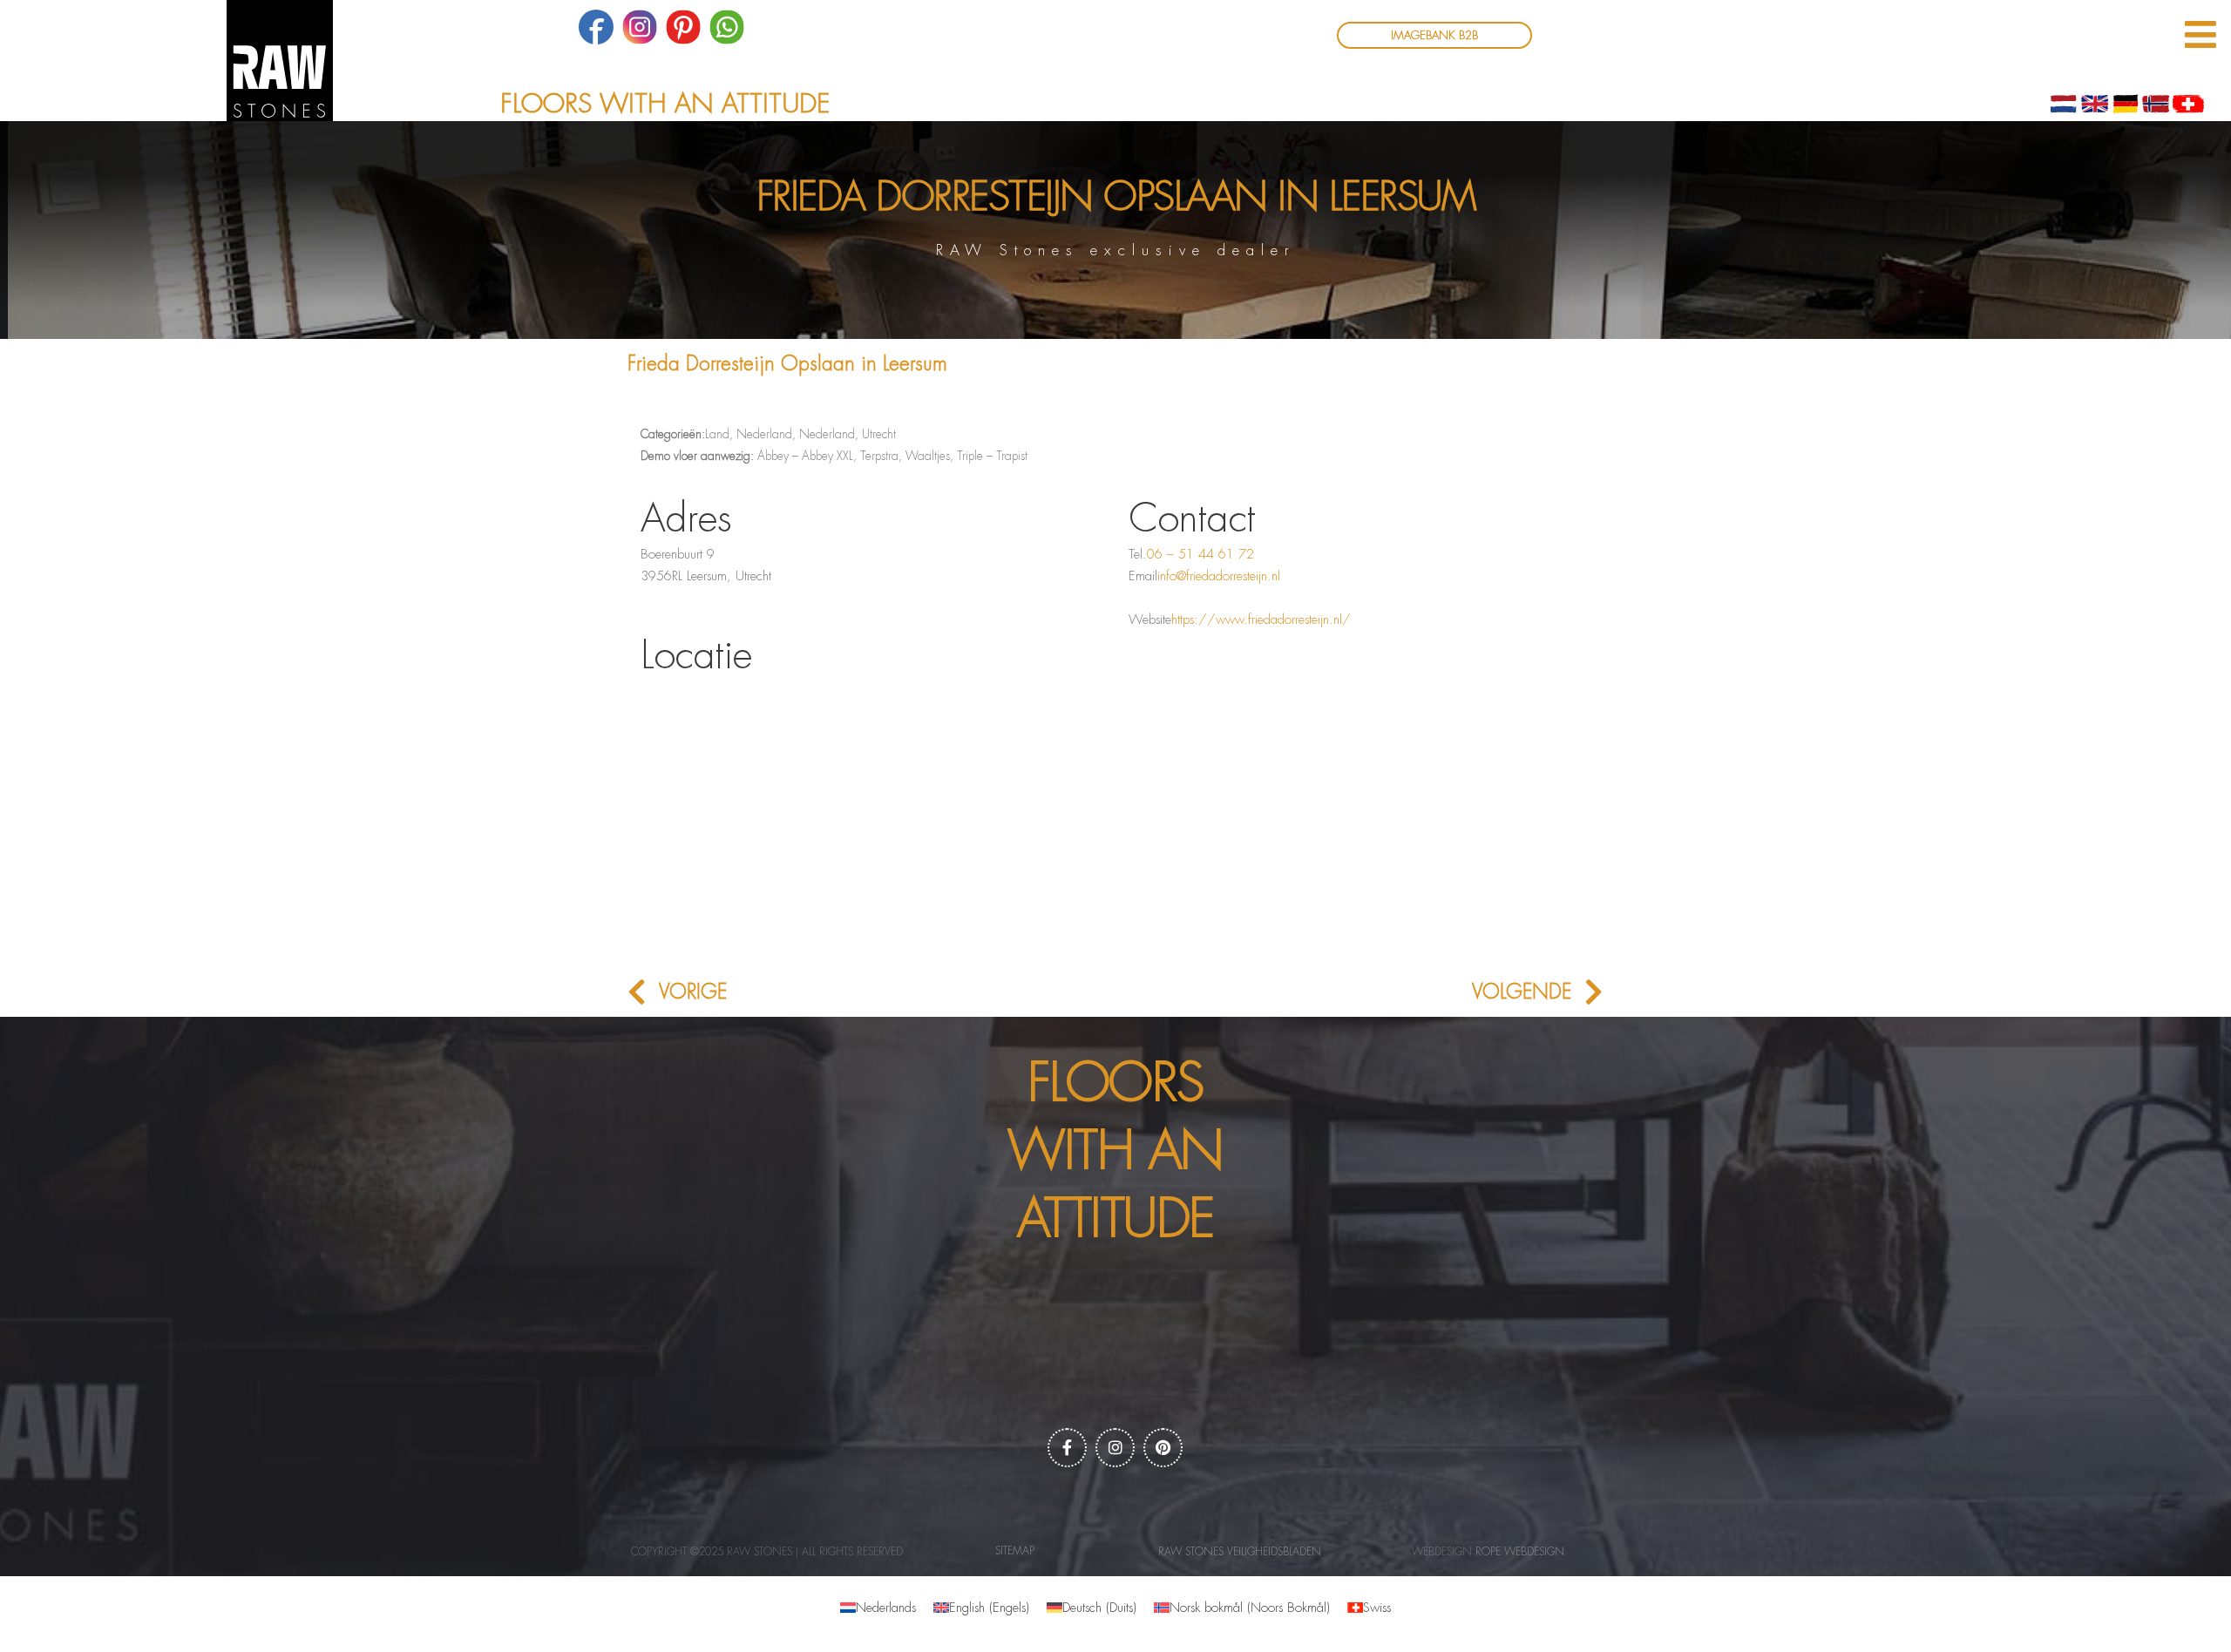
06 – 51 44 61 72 (1200, 555)
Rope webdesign (1520, 1552)
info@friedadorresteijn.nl (1219, 576)
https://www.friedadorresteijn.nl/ (1261, 620)
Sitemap (1015, 1551)
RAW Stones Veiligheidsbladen (1240, 1552)
